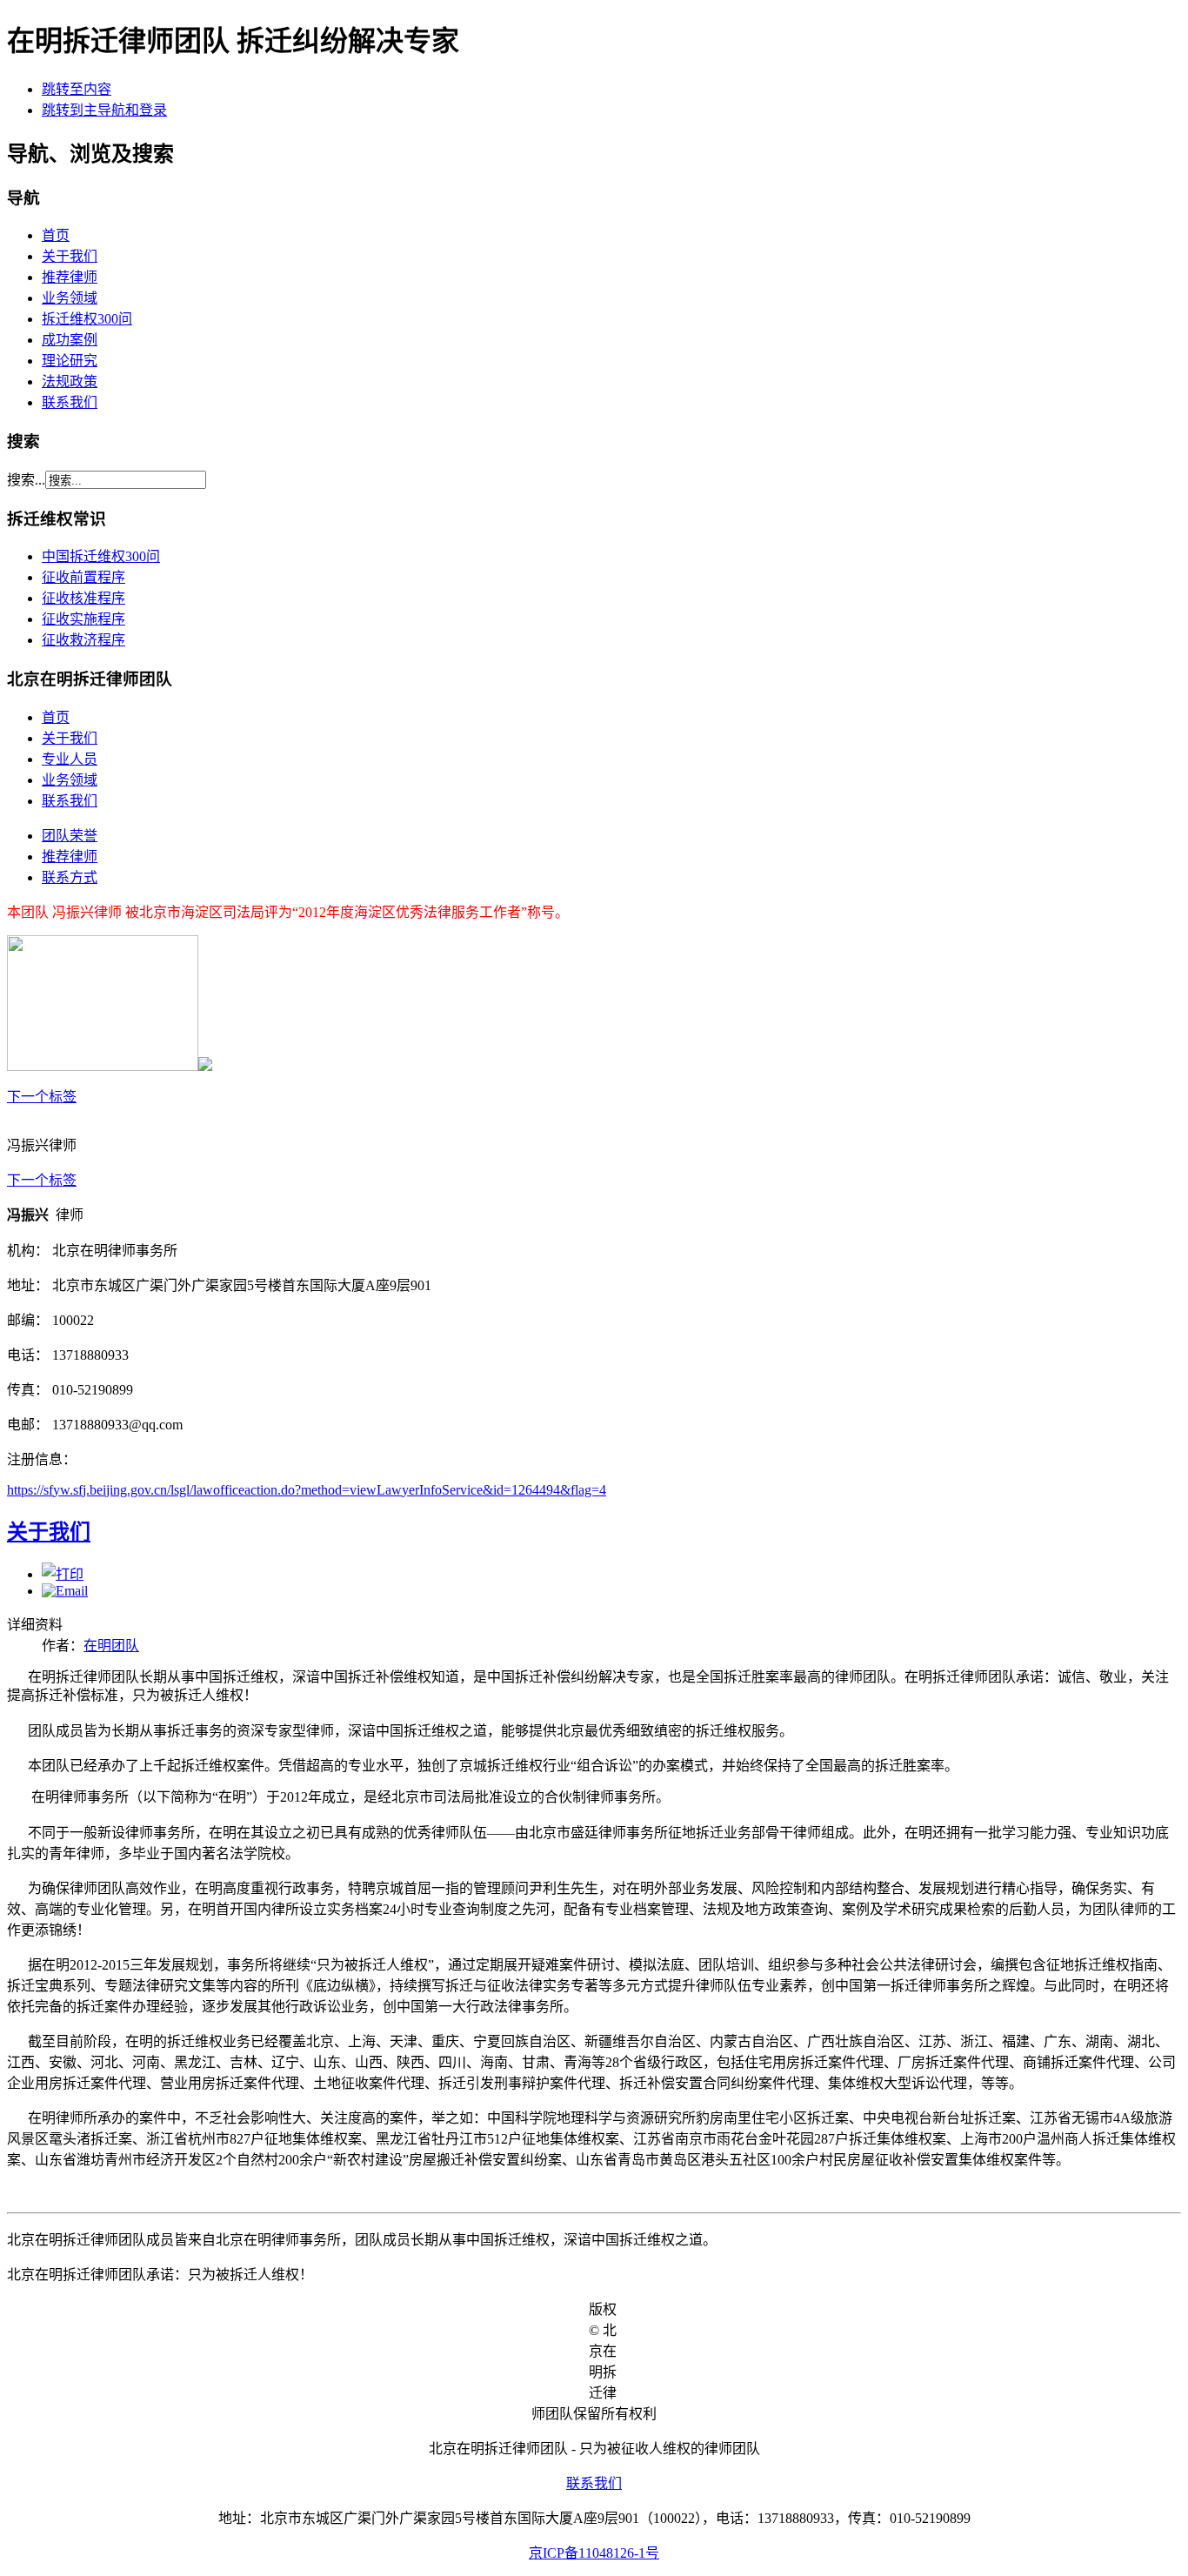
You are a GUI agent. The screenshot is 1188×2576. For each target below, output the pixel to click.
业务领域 (70, 298)
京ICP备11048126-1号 (594, 2553)
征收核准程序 (83, 598)
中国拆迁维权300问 (101, 556)
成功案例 (70, 340)
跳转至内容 (77, 89)
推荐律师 (70, 277)
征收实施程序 (83, 619)
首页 (56, 235)
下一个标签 (42, 1097)
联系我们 (70, 402)
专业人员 (70, 759)
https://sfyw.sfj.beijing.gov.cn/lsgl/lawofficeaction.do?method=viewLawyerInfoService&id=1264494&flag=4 (307, 1490)
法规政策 (70, 381)
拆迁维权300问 (87, 319)
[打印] (63, 1574)
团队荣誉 (70, 836)
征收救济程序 (83, 640)
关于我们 (70, 256)
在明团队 (111, 1646)
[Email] (65, 1591)
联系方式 (70, 877)
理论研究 (70, 361)
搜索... (26, 480)
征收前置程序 (83, 577)
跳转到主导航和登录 (104, 110)
